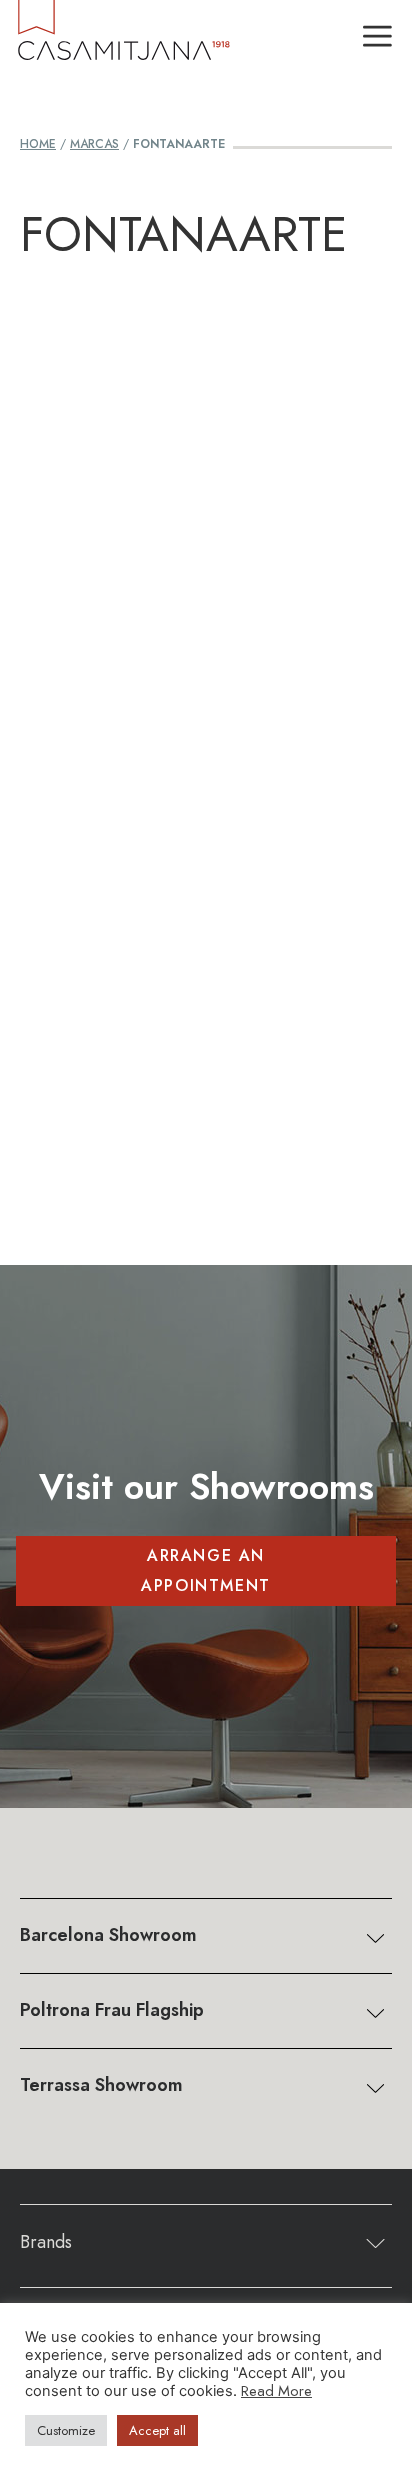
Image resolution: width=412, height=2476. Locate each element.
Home (38, 144)
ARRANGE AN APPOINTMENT (206, 1570)
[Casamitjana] (122, 39)
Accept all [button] (157, 2430)
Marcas (94, 144)
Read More (276, 2390)
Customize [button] (66, 2430)
